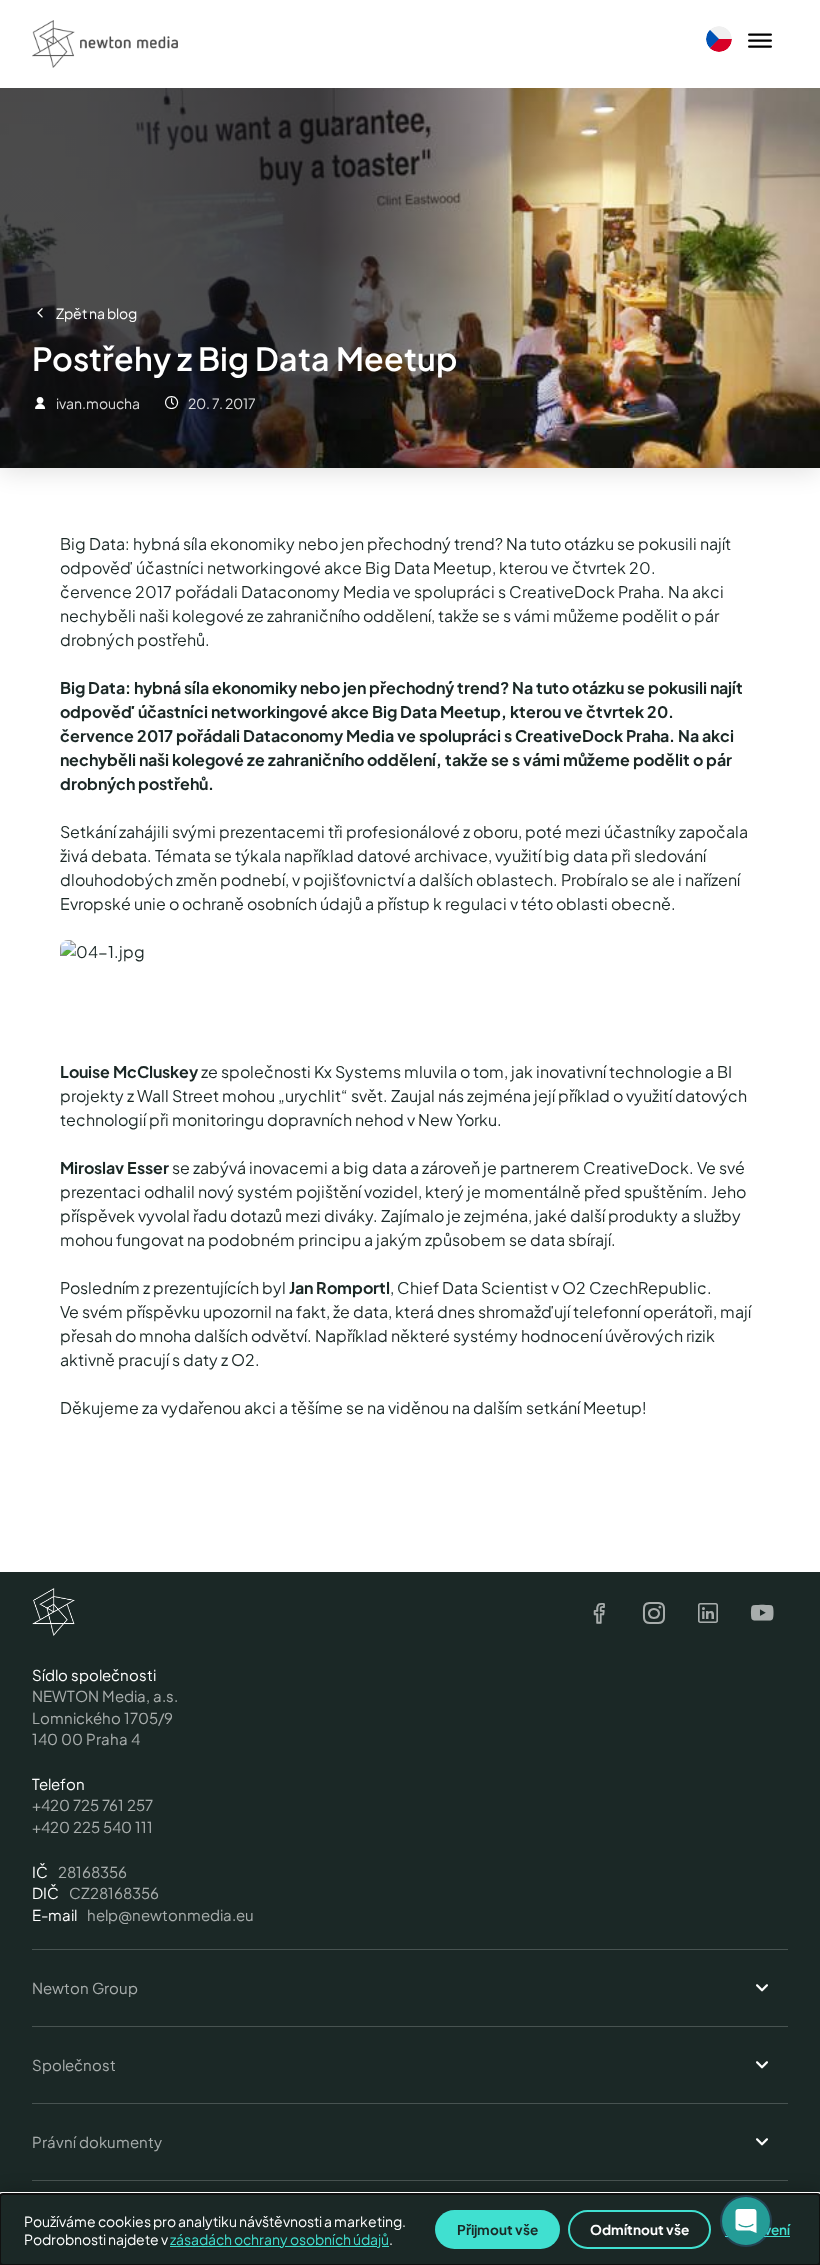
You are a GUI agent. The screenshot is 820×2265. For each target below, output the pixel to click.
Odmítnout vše (639, 2229)
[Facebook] (600, 1614)
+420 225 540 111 (92, 1826)
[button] (746, 2221)
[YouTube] (762, 1614)
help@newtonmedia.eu (170, 1914)
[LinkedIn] (708, 1614)
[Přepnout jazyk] (719, 39)
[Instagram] (654, 1614)
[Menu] (760, 42)
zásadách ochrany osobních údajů (279, 2239)
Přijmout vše (497, 2229)
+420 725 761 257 (92, 1804)
